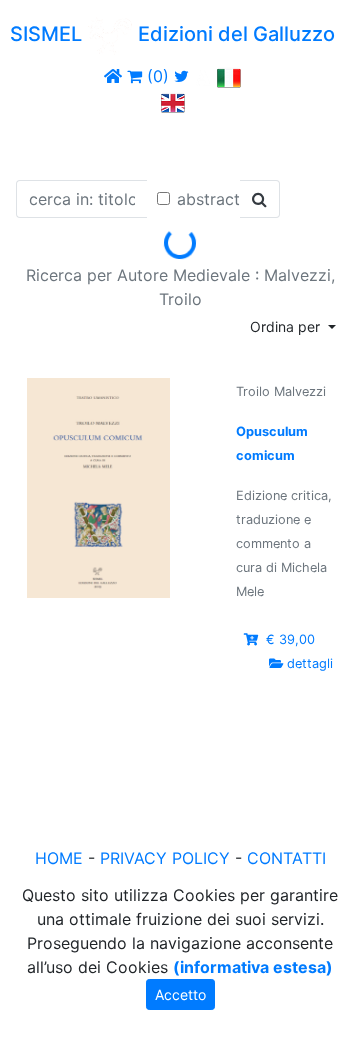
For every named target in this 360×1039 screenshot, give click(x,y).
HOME (59, 858)
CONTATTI (286, 858)
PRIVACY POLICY (165, 858)
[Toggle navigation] (44, 143)
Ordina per (287, 326)
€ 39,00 (290, 639)
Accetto (180, 994)
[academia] (203, 76)
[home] (113, 76)
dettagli (310, 663)
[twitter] (181, 76)
